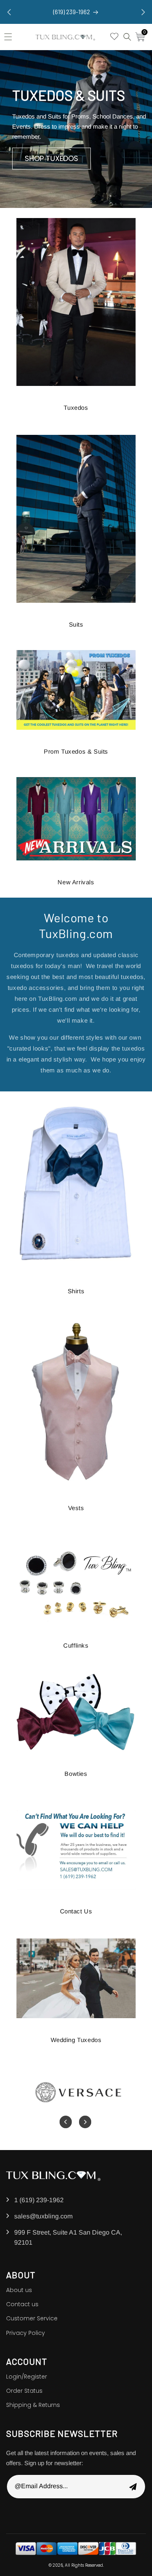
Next (83, 2122)
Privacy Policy (26, 2333)
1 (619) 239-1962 (39, 2200)
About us (19, 2290)
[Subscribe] (133, 2487)
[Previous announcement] (9, 12)
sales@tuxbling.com (43, 2216)
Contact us (22, 2304)
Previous (68, 2122)
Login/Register (27, 2377)
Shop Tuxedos (51, 158)
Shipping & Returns (33, 2405)
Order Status (24, 2391)
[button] (10, 37)
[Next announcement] (143, 12)
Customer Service (32, 2318)
